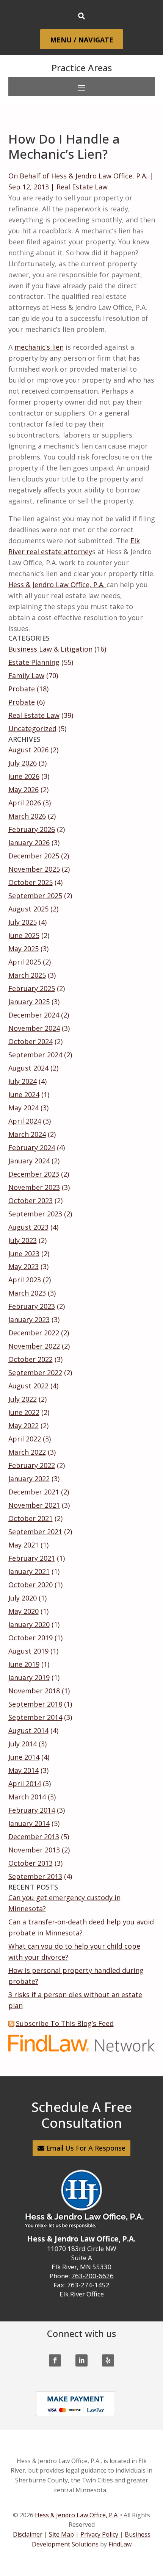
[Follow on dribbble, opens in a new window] (108, 2360)
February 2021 (32, 1558)
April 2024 (25, 1121)
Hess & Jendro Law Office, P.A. (99, 176)
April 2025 (25, 962)
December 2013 (34, 1837)
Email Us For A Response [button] (86, 2148)
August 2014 (28, 1730)
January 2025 (29, 1002)
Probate (22, 689)
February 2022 (32, 1465)
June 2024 (24, 1094)
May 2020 (24, 1611)
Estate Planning (34, 662)
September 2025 (35, 896)
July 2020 (23, 1598)
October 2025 (31, 882)
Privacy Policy (99, 2534)
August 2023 (28, 1227)
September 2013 (35, 1876)
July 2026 (23, 763)
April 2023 (25, 1280)
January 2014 (29, 1823)
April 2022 (25, 1439)
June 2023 (24, 1254)
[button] (81, 40)
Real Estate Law (82, 187)
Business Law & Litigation (50, 649)
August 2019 (28, 1651)
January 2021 (29, 1571)
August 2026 (28, 750)
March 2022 (27, 1452)
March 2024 (27, 1134)
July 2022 (23, 1399)
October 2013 (31, 1863)
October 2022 (31, 1359)
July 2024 (23, 1081)
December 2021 (34, 1492)
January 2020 (29, 1624)
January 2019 (29, 1677)
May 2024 (24, 1108)
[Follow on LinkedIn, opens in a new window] (81, 2360)
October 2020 (31, 1585)
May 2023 (24, 1266)
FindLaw (120, 2544)
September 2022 (35, 1372)
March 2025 (27, 975)
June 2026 (24, 776)
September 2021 (35, 1532)
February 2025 (32, 988)
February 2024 (32, 1147)
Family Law (26, 675)
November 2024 (34, 1028)
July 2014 (23, 1744)
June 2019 (24, 1664)
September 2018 (35, 1704)
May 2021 (24, 1545)
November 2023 (34, 1187)
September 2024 (35, 1055)
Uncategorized (32, 728)
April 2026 (25, 803)
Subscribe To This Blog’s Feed (65, 2023)
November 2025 (34, 869)
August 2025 (28, 909)
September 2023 (35, 1214)
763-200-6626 (92, 2276)
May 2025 (24, 949)
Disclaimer (28, 2534)
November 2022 (34, 1346)
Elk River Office (82, 2294)
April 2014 (25, 1784)
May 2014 (24, 1770)
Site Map (61, 2534)
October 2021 (31, 1518)
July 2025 (23, 922)
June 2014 (24, 1757)
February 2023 (32, 1306)
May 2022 (24, 1426)
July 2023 (23, 1240)
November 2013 (34, 1850)
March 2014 (27, 1797)
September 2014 (35, 1717)
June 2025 (24, 935)
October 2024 (31, 1041)
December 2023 (34, 1174)
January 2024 (29, 1161)
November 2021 (34, 1505)
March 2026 (27, 816)
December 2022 (34, 1333)
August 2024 (28, 1068)
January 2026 (29, 843)
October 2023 (31, 1200)
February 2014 (32, 1810)
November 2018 (34, 1691)
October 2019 (31, 1638)
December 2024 (34, 1015)
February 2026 (32, 829)
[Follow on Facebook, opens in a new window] (55, 2360)
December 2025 (34, 856)
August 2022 (28, 1386)
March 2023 (27, 1293)
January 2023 (29, 1319)
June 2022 (24, 1412)
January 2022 (29, 1479)
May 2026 (24, 789)
